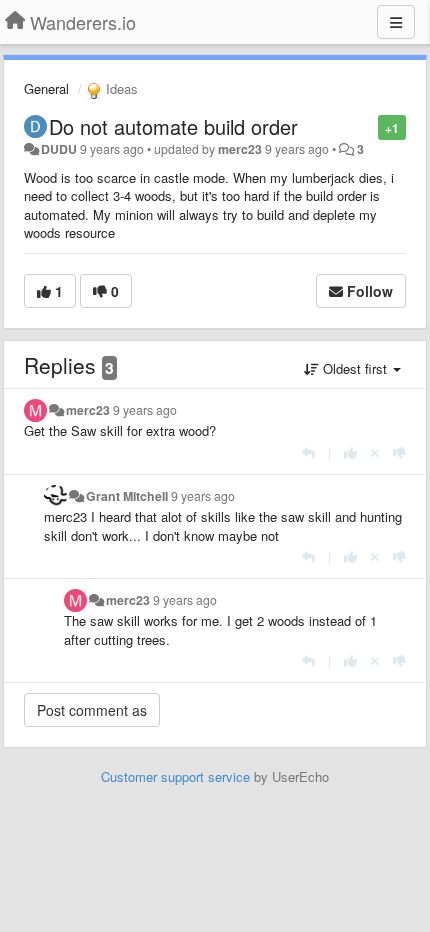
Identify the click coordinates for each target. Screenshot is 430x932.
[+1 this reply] (350, 452)
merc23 (240, 149)
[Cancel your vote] (375, 452)
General (46, 88)
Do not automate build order (173, 126)
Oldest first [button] (355, 368)
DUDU (59, 149)
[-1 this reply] (399, 452)
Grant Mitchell (127, 496)
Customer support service (175, 776)
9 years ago (145, 410)
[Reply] (308, 452)
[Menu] (396, 22)
